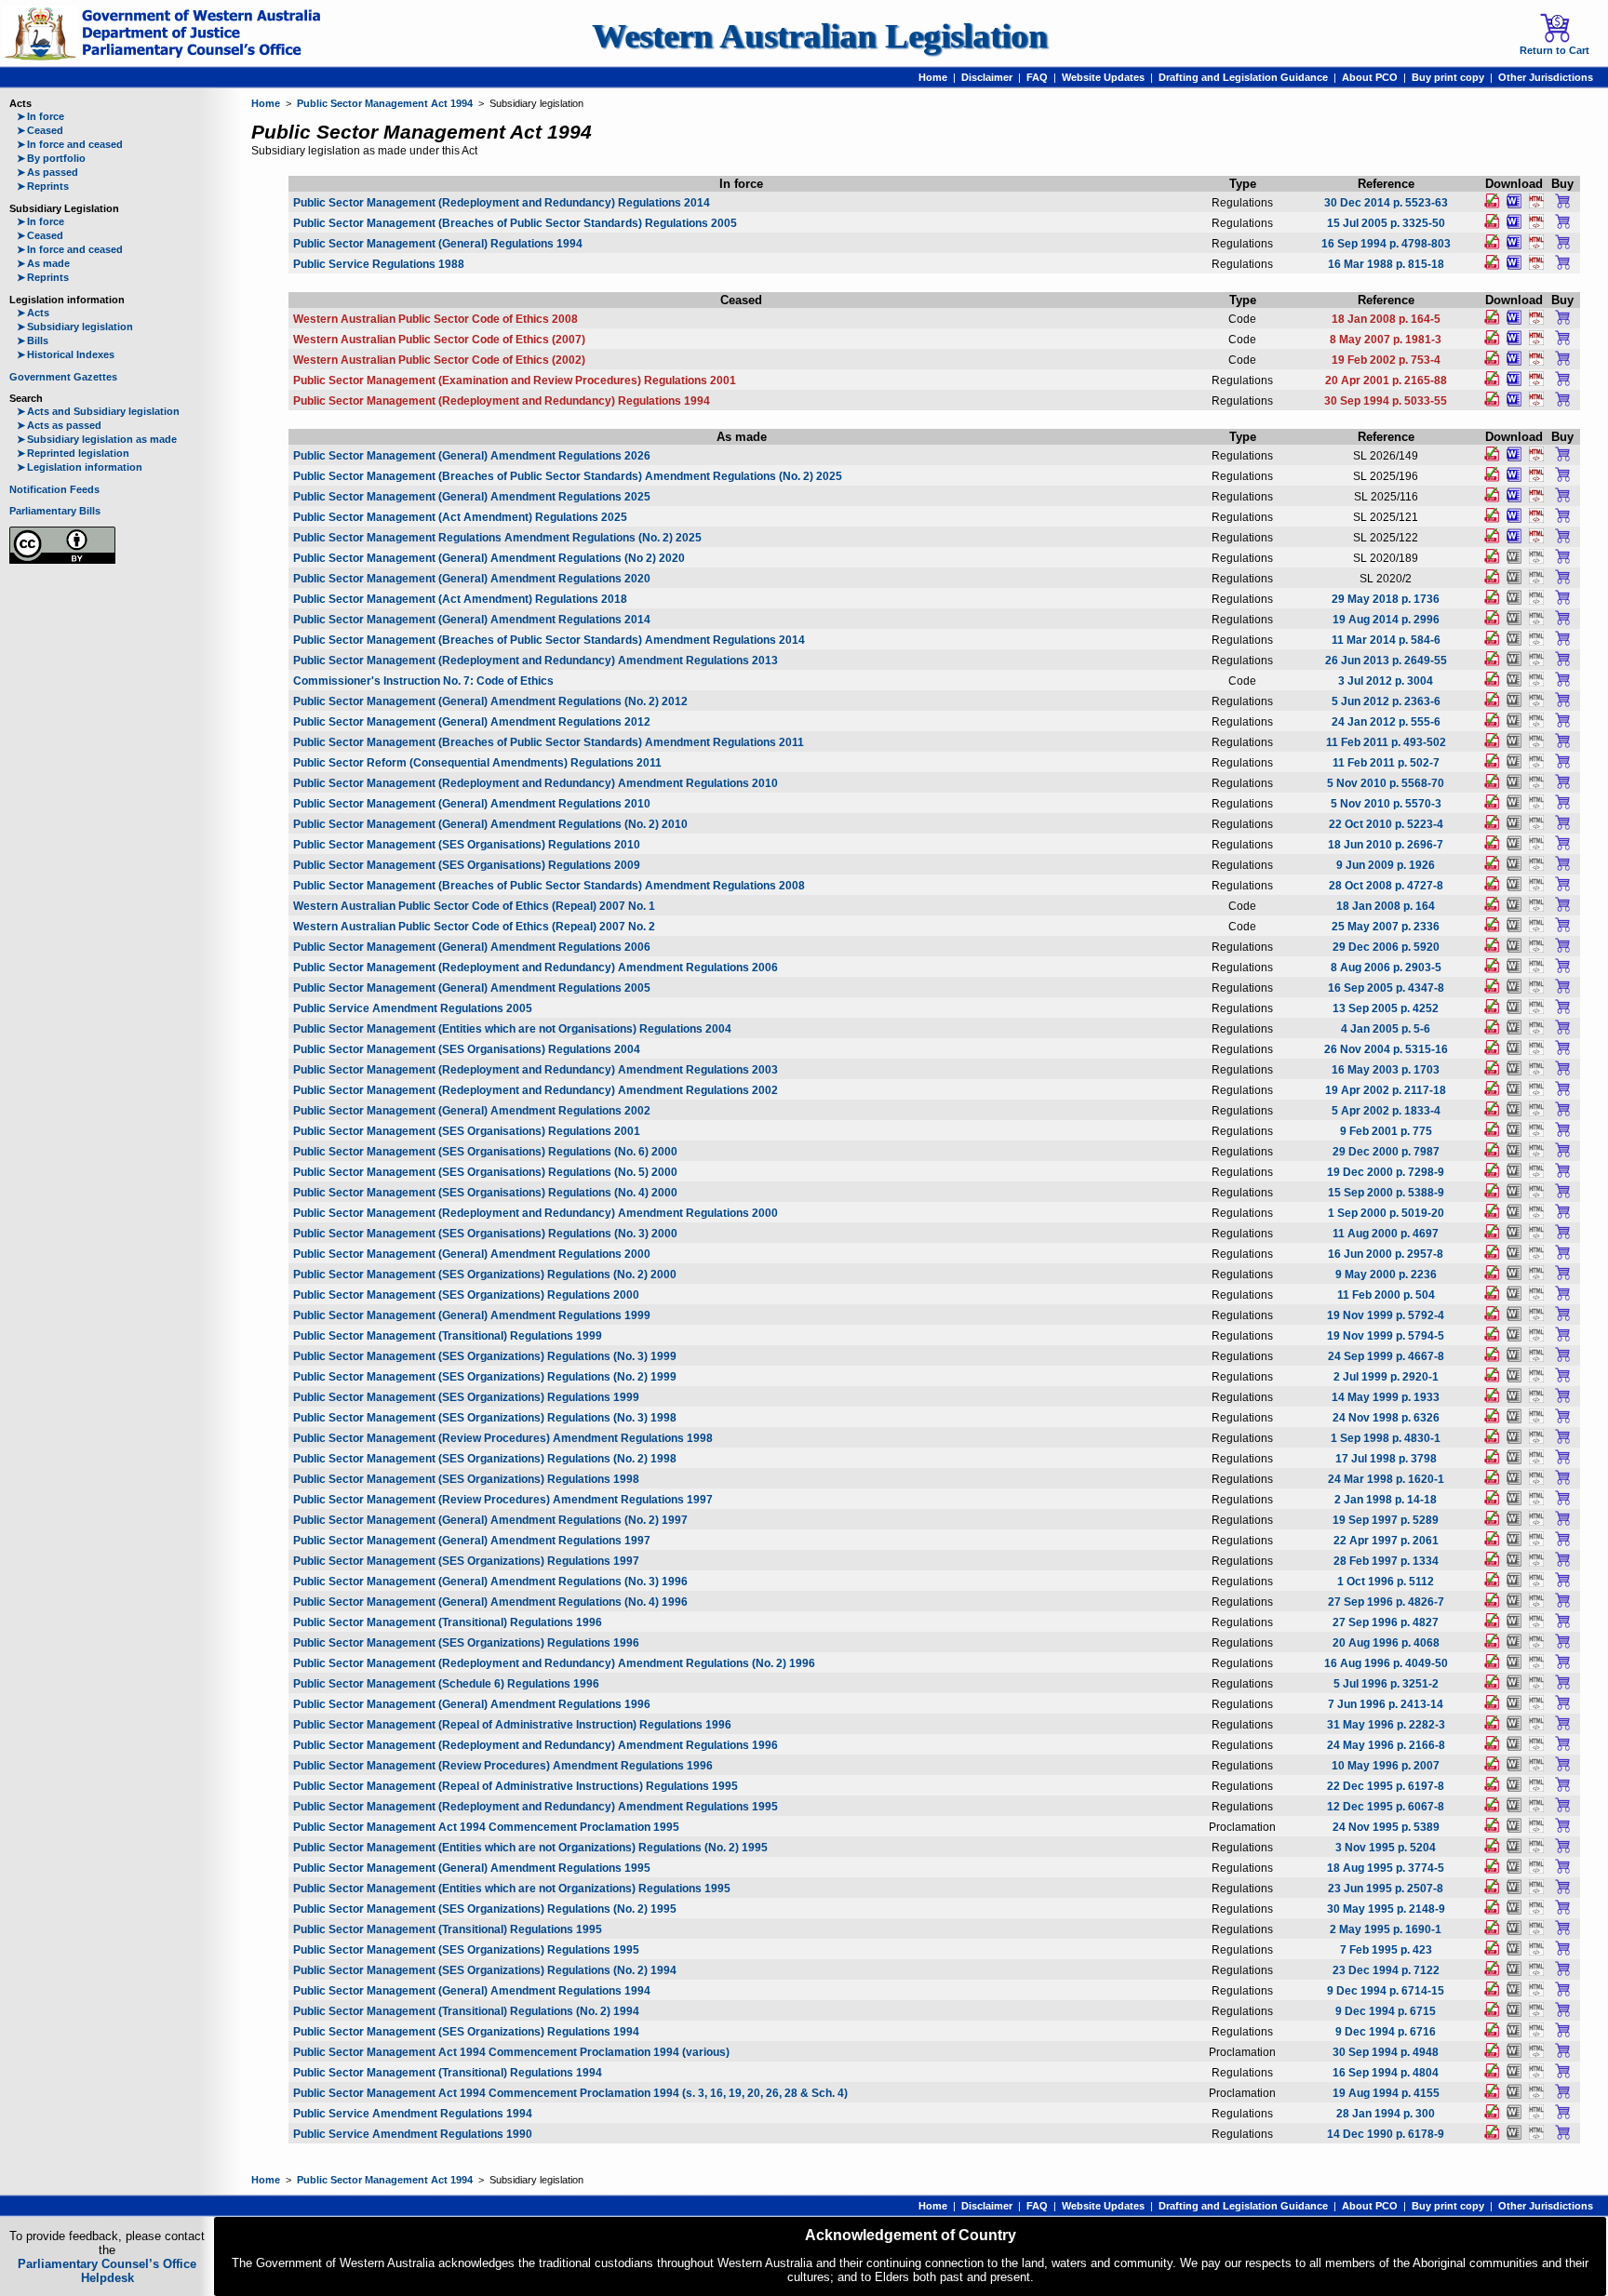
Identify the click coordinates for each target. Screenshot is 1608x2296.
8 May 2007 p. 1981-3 (1386, 340)
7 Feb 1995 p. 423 (1386, 1950)
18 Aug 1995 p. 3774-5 (1386, 1868)
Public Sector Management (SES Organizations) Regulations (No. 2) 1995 (485, 1909)
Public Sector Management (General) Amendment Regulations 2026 (472, 456)
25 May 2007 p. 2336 (1386, 927)
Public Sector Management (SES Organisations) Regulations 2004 (467, 1049)
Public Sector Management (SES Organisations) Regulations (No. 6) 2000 (485, 1152)
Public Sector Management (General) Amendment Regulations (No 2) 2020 (489, 558)
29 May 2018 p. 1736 (1386, 599)
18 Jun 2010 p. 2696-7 (1386, 845)
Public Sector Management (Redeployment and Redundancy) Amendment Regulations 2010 (536, 783)
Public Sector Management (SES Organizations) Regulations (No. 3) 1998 (485, 1418)
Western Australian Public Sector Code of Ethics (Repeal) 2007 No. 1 (474, 906)
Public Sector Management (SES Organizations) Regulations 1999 (466, 1397)
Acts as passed (59, 425)
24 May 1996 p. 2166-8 (1386, 1745)
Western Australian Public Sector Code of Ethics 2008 (435, 319)
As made (43, 263)
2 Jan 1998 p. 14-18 (1386, 1500)
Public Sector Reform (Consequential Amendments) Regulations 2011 (477, 763)
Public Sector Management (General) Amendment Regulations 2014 (472, 620)
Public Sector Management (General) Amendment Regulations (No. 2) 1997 (490, 1520)
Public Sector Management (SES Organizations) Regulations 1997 (466, 1561)
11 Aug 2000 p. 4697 (1386, 1234)
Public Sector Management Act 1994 (385, 103)
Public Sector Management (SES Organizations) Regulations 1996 (466, 1643)
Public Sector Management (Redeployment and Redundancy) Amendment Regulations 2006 (536, 968)
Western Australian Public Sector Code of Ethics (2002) (439, 360)
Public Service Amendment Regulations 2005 (413, 1008)
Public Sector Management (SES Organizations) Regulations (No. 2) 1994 (485, 1970)
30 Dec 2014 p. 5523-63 (1386, 203)
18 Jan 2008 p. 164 (1386, 906)
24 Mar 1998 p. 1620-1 (1386, 1479)
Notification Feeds (54, 489)
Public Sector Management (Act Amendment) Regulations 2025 (460, 517)
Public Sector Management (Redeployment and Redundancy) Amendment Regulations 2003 (536, 1070)
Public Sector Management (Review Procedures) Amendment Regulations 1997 (503, 1500)
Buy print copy (1448, 77)
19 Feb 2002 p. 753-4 (1386, 360)
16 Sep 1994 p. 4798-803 (1386, 244)
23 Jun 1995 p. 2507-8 (1386, 1889)
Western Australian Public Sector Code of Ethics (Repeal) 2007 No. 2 (474, 927)
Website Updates (1103, 77)
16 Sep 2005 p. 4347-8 (1386, 988)
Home (933, 77)
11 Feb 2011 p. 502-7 (1386, 763)
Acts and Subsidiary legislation (98, 411)
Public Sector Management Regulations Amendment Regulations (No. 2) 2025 (497, 538)
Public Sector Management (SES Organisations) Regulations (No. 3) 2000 (485, 1234)
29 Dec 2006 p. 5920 (1386, 947)
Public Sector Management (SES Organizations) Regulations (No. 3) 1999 (485, 1356)
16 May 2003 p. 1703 (1386, 1070)
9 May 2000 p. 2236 (1386, 1275)
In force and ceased (70, 144)
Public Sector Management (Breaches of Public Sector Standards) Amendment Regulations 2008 (549, 886)
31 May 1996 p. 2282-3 (1386, 1725)
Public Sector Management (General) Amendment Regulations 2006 (472, 947)
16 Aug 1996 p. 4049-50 (1386, 1663)
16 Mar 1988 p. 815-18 (1386, 264)
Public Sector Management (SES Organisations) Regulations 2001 (467, 1131)
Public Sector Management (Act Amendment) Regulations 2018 (460, 599)
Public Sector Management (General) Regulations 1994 (438, 244)
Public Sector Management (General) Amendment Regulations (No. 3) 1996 (490, 1582)
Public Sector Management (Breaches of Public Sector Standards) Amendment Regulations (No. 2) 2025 (568, 476)
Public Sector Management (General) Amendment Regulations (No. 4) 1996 (490, 1602)
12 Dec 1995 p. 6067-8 (1386, 1807)
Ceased (40, 130)
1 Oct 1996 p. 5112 (1386, 1582)
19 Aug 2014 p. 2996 (1386, 620)
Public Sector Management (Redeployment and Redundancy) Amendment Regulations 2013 (536, 661)
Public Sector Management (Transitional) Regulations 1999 (448, 1336)
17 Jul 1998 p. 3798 (1386, 1459)
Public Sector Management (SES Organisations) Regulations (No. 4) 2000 (485, 1193)
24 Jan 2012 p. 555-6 (1386, 722)
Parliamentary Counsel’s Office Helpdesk (107, 2271)
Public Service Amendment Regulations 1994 (413, 2114)
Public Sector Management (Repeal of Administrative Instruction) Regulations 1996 (512, 1725)
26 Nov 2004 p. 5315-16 (1386, 1049)
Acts (33, 313)
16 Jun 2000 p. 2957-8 (1386, 1254)
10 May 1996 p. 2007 (1386, 1766)
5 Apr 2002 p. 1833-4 (1386, 1111)
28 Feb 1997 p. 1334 (1386, 1561)
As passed (47, 172)
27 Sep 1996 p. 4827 (1386, 1622)
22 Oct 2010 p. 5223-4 (1386, 824)
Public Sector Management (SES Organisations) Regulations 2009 (467, 865)
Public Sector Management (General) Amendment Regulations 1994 (472, 1991)
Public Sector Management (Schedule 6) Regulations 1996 (446, 1684)
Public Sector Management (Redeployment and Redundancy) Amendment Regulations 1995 (536, 1807)
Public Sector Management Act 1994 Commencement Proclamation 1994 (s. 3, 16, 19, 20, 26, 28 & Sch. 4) (570, 2093)
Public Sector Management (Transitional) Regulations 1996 (448, 1622)
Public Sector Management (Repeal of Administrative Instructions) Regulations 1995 (516, 1786)
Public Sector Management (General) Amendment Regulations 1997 (472, 1541)
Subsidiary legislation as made (97, 439)
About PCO (1370, 77)
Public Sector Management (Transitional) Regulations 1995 (448, 1929)
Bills (33, 340)
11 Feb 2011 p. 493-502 (1386, 742)
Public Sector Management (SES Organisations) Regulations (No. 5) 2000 (485, 1172)
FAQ (1037, 77)
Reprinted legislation (73, 453)
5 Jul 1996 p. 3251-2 (1386, 1684)
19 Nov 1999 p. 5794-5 (1386, 1336)
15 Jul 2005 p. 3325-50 (1386, 223)
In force (40, 116)
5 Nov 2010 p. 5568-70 (1386, 783)
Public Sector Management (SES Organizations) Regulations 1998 (466, 1479)
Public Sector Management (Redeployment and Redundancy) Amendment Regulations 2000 (536, 1213)
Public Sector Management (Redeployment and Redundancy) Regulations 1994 (502, 401)
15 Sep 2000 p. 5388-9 (1386, 1193)
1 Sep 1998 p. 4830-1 (1386, 1438)
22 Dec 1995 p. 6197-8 (1386, 1786)
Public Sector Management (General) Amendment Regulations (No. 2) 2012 (490, 701)
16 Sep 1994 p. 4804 (1386, 2073)
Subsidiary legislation (75, 327)
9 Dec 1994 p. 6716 (1386, 2032)
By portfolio (51, 158)
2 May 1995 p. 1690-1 (1386, 1929)
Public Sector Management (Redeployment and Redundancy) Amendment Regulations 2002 (536, 1090)
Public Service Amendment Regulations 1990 (413, 2134)
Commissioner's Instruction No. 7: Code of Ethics (423, 681)
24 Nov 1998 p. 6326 (1386, 1418)
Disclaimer (987, 77)
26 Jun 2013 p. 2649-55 (1386, 661)
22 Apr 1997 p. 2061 (1386, 1541)
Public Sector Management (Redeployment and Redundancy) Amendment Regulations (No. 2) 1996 (554, 1663)
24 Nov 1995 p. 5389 (1386, 1827)
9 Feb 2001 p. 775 (1386, 1131)
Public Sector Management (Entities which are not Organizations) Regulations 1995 (512, 1889)
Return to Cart (1554, 50)
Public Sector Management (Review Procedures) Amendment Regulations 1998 (503, 1438)
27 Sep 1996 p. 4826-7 (1386, 1602)
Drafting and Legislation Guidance (1243, 77)
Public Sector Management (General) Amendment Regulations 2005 (472, 988)
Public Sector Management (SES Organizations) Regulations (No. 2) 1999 (485, 1377)
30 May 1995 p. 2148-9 (1386, 1909)
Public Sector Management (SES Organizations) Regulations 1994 (466, 2032)
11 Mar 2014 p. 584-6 (1386, 640)
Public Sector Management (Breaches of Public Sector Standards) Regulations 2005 (515, 223)
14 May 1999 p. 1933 (1386, 1397)
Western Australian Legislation (820, 36)
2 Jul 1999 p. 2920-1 (1386, 1377)
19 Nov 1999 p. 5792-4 (1386, 1315)
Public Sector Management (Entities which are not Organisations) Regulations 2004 (512, 1029)
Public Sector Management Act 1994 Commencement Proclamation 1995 (486, 1827)
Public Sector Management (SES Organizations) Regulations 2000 (466, 1295)
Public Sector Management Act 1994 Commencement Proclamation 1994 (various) (511, 2052)
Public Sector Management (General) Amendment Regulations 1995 (472, 1868)
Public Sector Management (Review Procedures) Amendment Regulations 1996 (503, 1766)
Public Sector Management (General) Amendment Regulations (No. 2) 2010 (490, 824)
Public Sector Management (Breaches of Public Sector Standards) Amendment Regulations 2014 (549, 640)
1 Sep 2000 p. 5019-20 (1386, 1213)
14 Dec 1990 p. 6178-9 (1386, 2134)
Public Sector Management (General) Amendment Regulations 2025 (472, 497)
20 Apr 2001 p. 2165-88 (1386, 380)
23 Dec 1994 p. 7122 (1386, 1970)
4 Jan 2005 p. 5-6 (1386, 1029)
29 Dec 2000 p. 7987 (1386, 1152)
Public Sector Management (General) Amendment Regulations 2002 (472, 1111)
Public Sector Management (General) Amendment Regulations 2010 (472, 804)
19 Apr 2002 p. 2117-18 (1386, 1090)
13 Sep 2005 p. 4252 (1386, 1008)
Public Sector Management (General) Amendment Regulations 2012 (472, 722)
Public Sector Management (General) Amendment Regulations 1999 (472, 1315)
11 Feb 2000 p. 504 (1386, 1295)
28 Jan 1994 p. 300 (1386, 2114)
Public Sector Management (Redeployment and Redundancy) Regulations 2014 (502, 203)
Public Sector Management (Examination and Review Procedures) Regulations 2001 (515, 380)
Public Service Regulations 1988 (379, 264)
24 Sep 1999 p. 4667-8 (1386, 1356)
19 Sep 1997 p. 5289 (1386, 1520)
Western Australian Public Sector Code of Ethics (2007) (439, 340)
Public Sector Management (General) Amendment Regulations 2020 (472, 579)
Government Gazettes (63, 377)
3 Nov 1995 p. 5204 (1386, 1848)
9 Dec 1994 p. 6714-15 (1386, 1991)
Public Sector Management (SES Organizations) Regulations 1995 (466, 1950)
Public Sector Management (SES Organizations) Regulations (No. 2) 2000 (485, 1275)
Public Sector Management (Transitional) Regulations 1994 (448, 2073)
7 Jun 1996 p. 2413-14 (1386, 1704)
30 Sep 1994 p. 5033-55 (1386, 401)
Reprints (43, 186)
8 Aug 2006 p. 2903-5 (1386, 968)
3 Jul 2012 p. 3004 (1386, 681)
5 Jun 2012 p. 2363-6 (1386, 701)
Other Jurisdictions (1546, 77)
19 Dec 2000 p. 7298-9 (1386, 1172)
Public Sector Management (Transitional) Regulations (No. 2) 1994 (466, 2011)
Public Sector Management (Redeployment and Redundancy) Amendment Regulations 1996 (536, 1745)
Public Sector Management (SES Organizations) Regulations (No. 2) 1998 (485, 1459)
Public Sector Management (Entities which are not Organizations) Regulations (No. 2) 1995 (530, 1848)
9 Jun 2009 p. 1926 (1386, 865)
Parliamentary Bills (55, 511)
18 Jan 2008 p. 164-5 (1386, 319)
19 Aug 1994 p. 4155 (1386, 2093)
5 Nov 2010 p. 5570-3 (1386, 804)
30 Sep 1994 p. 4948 (1386, 2052)
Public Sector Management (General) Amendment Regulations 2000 (472, 1254)
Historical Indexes (66, 354)
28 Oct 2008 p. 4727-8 (1386, 886)
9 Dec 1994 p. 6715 (1386, 2011)
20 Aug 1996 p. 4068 (1386, 1643)
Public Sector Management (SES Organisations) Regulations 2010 (467, 845)
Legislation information (80, 467)
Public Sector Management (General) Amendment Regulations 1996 (472, 1704)
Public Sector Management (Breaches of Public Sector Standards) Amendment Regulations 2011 (549, 742)
